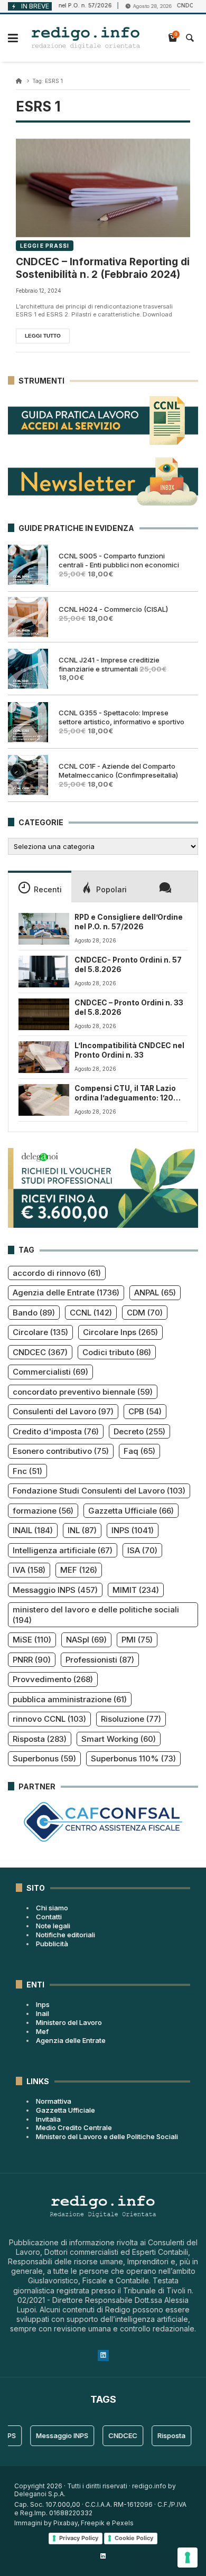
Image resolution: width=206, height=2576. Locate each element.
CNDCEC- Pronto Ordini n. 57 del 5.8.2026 (128, 965)
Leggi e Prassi (45, 246)
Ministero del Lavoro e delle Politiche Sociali (107, 2136)
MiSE (32, 1640)
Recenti (48, 889)
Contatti (49, 1917)
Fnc (27, 1471)
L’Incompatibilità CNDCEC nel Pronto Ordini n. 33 (129, 1050)
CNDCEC (40, 1352)
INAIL (33, 1530)
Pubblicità (52, 1944)
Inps (43, 2004)
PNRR (32, 1660)
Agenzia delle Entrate (66, 1292)
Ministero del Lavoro (69, 2022)
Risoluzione (131, 1719)
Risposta (40, 1739)
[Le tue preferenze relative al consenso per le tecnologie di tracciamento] (188, 2558)
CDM (145, 1313)
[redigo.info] (86, 38)
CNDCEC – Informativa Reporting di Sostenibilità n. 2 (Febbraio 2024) (103, 268)
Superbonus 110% (133, 1758)
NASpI (86, 1640)
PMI (137, 1640)
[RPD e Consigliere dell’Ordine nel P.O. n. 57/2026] (44, 929)
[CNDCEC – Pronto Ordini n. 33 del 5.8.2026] (44, 1014)
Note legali (53, 1926)
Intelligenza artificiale (63, 1550)
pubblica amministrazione (70, 1699)
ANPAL (155, 1292)
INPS (133, 1530)
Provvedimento (53, 1679)
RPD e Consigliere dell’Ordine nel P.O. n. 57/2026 (129, 922)
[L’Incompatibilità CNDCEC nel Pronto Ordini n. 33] (44, 1057)
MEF (79, 1570)
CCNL (91, 1313)
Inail (43, 2013)
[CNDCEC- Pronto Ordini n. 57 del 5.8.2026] (44, 972)
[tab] (40, 886)
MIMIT (136, 1590)
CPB (145, 1411)
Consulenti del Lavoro (63, 1411)
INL (82, 1530)
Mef (42, 2031)
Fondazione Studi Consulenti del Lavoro (99, 1491)
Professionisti (100, 1660)
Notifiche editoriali (65, 1935)
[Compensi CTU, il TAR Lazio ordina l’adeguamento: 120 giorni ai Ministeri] (44, 1100)
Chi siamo (52, 1908)
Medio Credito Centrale (74, 2127)
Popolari (111, 889)
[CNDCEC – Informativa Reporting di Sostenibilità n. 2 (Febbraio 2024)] (103, 188)
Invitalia (48, 2119)
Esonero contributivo (61, 1451)
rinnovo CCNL (49, 1719)
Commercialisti (50, 1372)
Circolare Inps (120, 1332)
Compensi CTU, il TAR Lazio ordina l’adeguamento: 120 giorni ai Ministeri (125, 1094)
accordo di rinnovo (57, 1273)
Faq (139, 1451)
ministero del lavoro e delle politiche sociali (96, 1615)
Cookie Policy (134, 2538)
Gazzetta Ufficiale (131, 1511)
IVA (29, 1570)
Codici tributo (117, 1352)
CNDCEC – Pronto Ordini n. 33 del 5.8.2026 (129, 1007)
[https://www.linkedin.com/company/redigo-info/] (103, 2556)
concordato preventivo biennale (83, 1392)
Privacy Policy (79, 2538)
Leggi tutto (43, 336)
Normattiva (54, 2101)
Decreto (139, 1431)
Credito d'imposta (56, 1431)
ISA (142, 1550)
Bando (34, 1313)
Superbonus (44, 1758)
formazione (43, 1511)
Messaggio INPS (55, 1590)
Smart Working (119, 1739)
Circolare (40, 1332)
